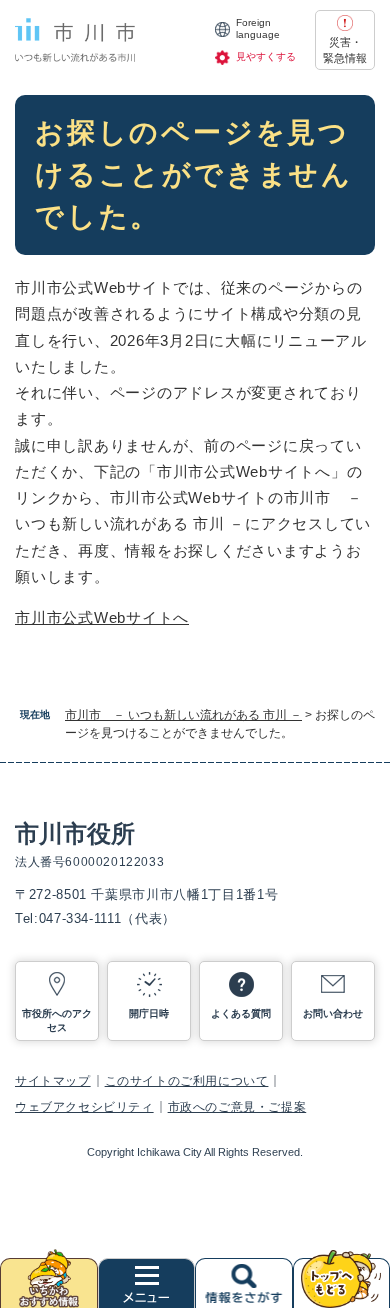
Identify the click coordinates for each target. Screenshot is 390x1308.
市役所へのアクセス (57, 1020)
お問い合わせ (333, 1013)
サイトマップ (53, 1081)
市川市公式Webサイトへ (102, 617)
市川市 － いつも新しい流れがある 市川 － (183, 715)
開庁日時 (149, 1013)
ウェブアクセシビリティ (84, 1107)
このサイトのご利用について (187, 1081)
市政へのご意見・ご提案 (237, 1107)
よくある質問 (241, 1013)
